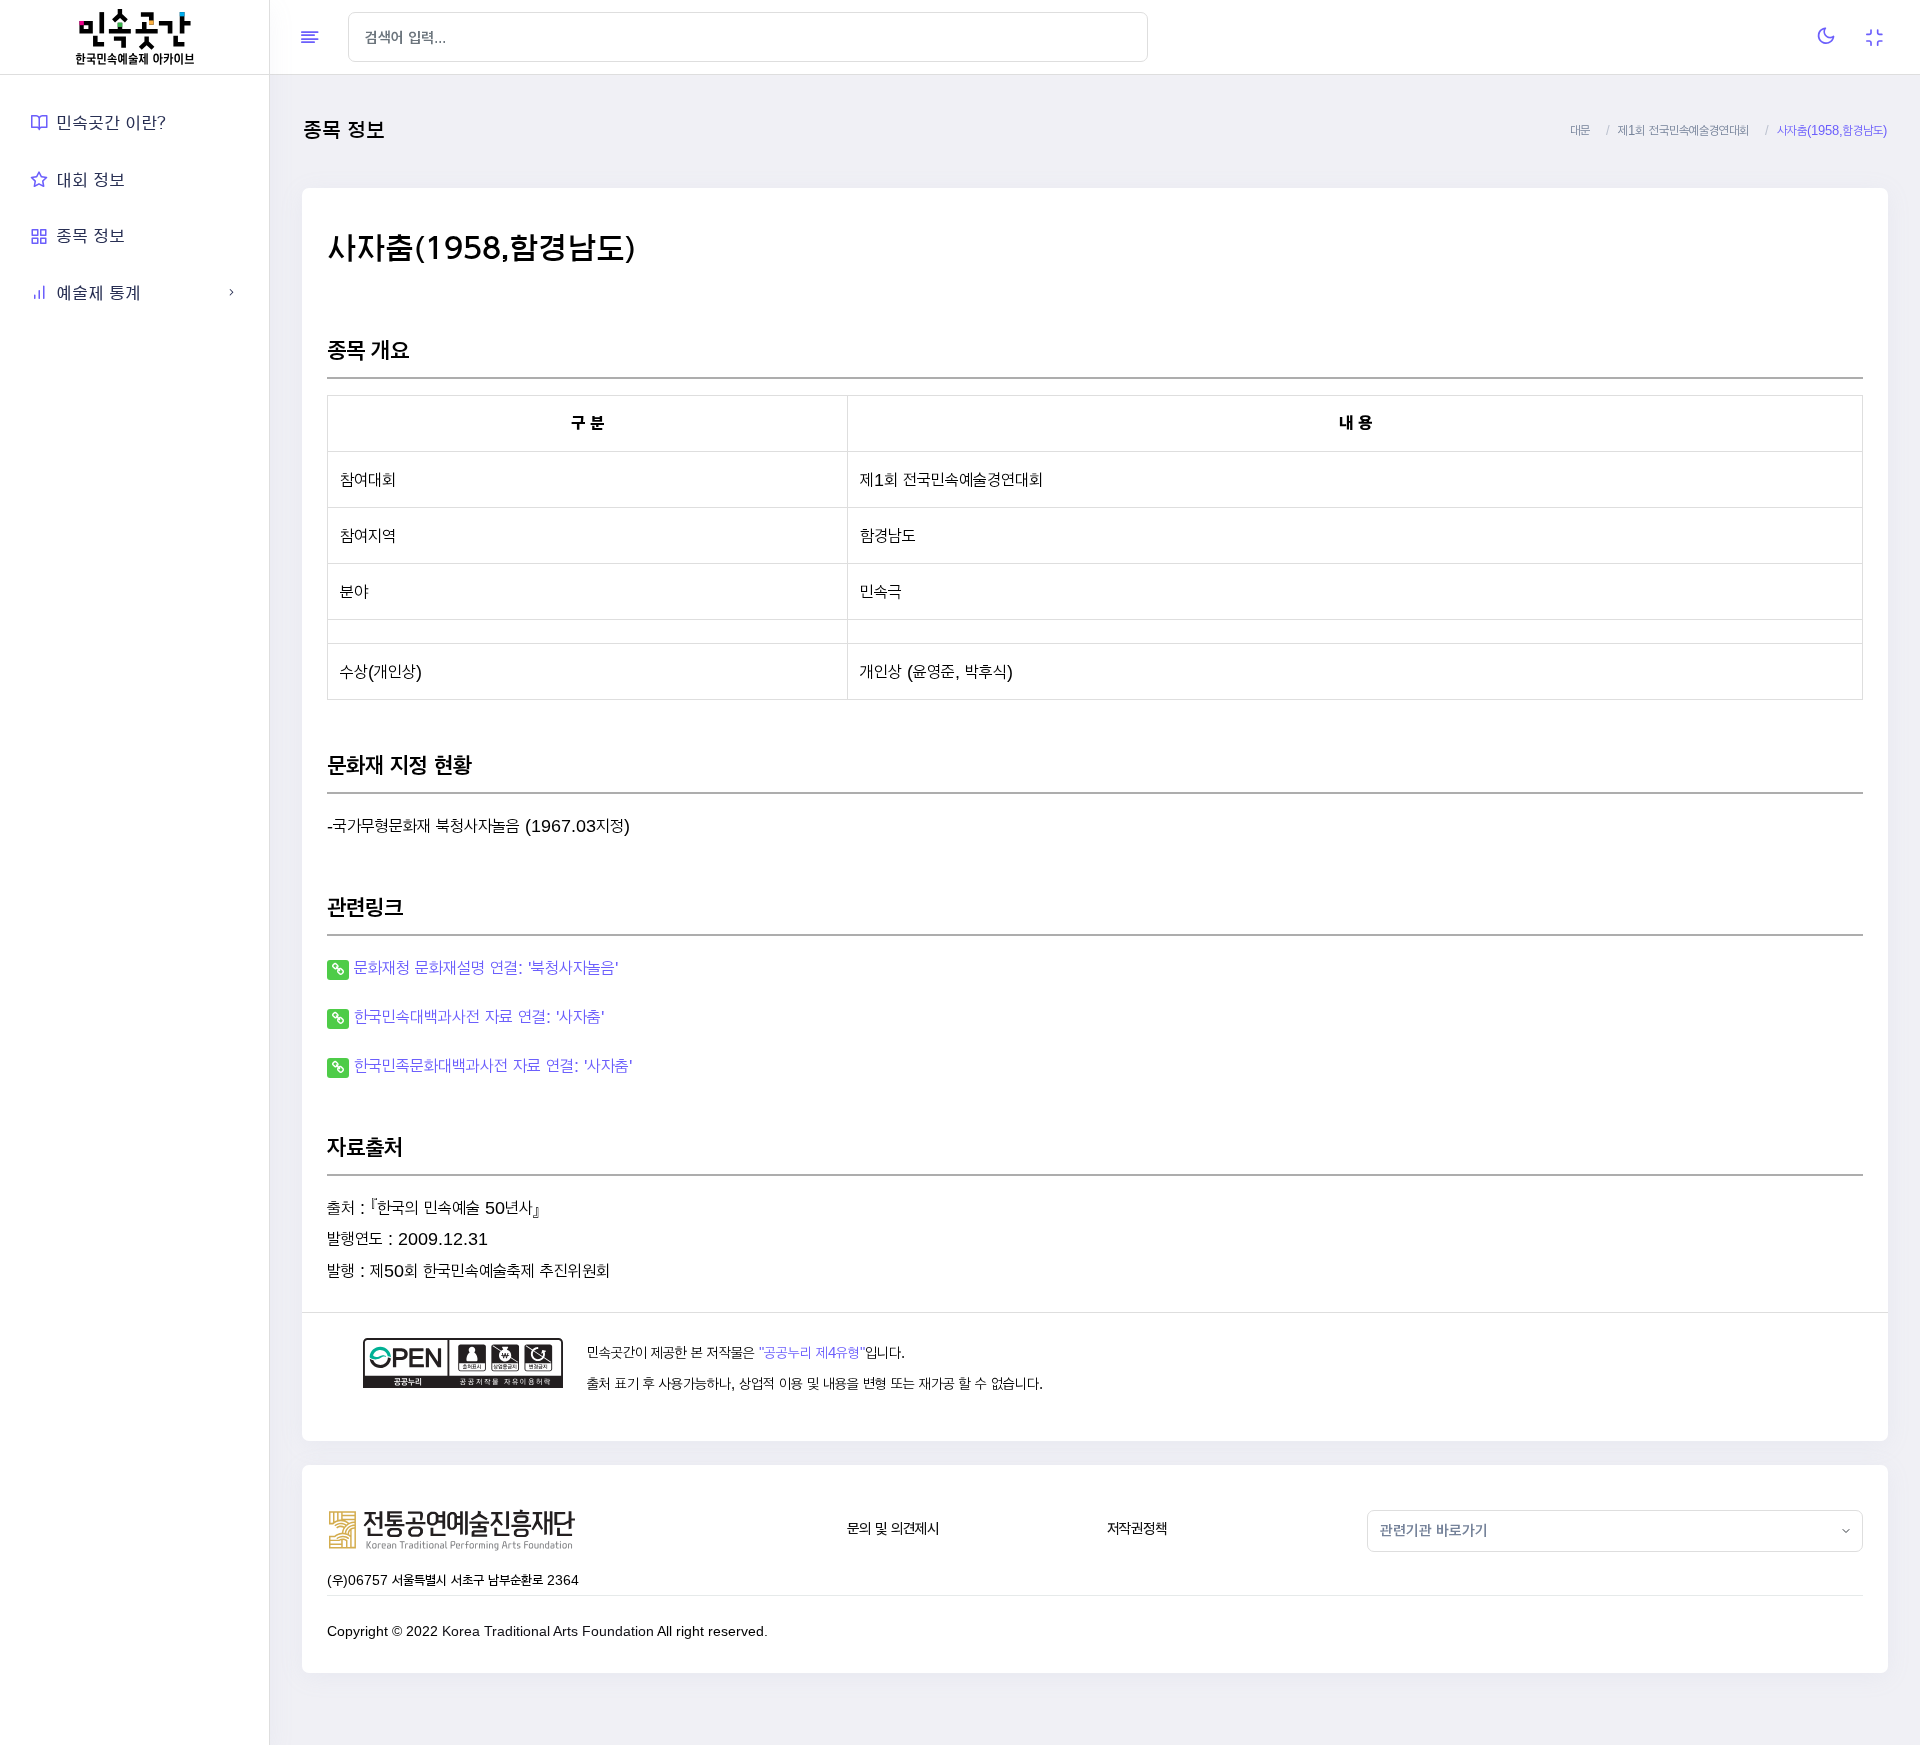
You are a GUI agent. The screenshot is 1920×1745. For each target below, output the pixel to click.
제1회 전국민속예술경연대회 (1683, 130)
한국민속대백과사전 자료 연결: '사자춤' (479, 1016)
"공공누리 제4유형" (812, 1353)
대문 (1580, 130)
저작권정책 (1137, 1528)
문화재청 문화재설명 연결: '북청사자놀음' (486, 967)
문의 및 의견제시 (893, 1528)
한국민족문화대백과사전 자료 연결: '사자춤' (493, 1065)
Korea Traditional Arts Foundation (548, 1631)
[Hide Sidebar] (309, 37)
